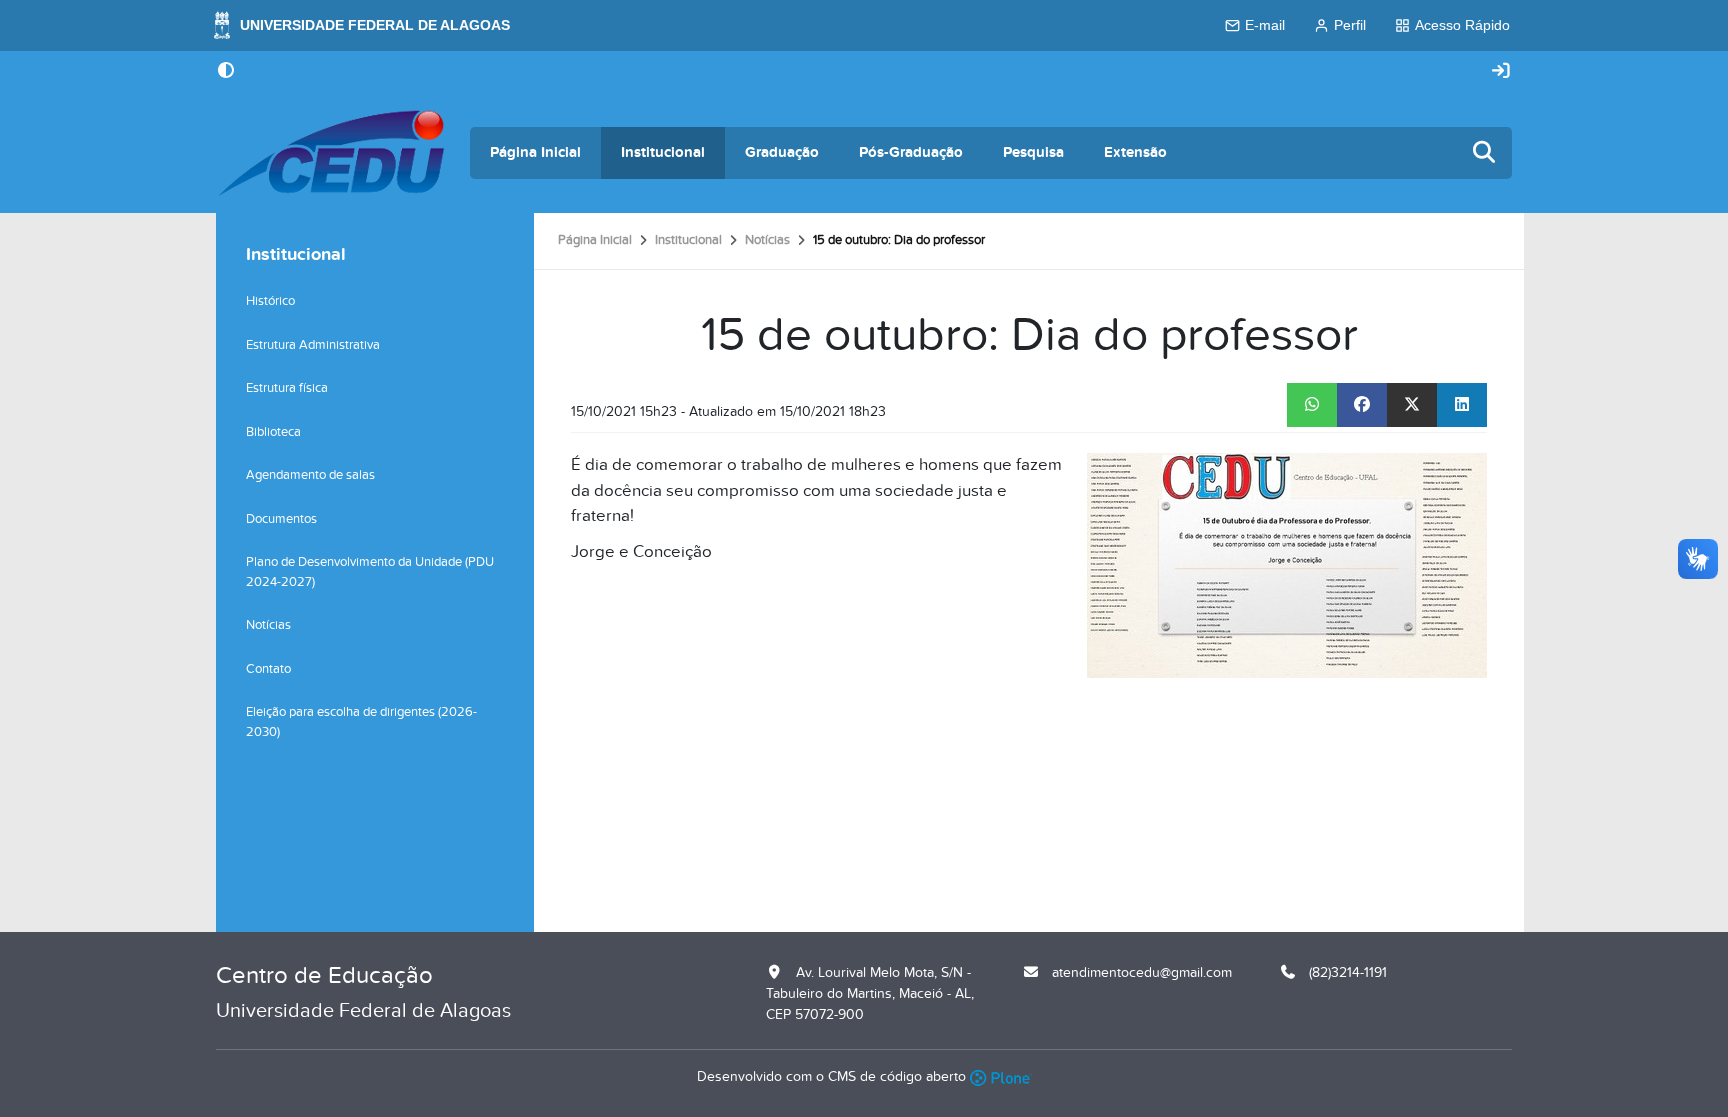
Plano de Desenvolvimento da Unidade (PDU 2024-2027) (370, 572)
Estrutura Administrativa (313, 345)
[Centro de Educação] (331, 153)
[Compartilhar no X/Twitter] (1412, 405)
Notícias (767, 240)
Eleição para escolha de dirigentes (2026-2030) (361, 722)
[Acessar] (1501, 71)
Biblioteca (273, 432)
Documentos (281, 519)
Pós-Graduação (911, 152)
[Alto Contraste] (226, 72)
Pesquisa (1033, 152)
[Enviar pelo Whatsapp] (1312, 405)
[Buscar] (1485, 153)
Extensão (1135, 152)
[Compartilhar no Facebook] (1362, 405)
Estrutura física (287, 388)
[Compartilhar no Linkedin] (1462, 405)
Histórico (270, 301)
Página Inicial (535, 152)
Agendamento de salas (310, 475)
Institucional (663, 152)
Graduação (782, 152)
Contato (268, 669)
